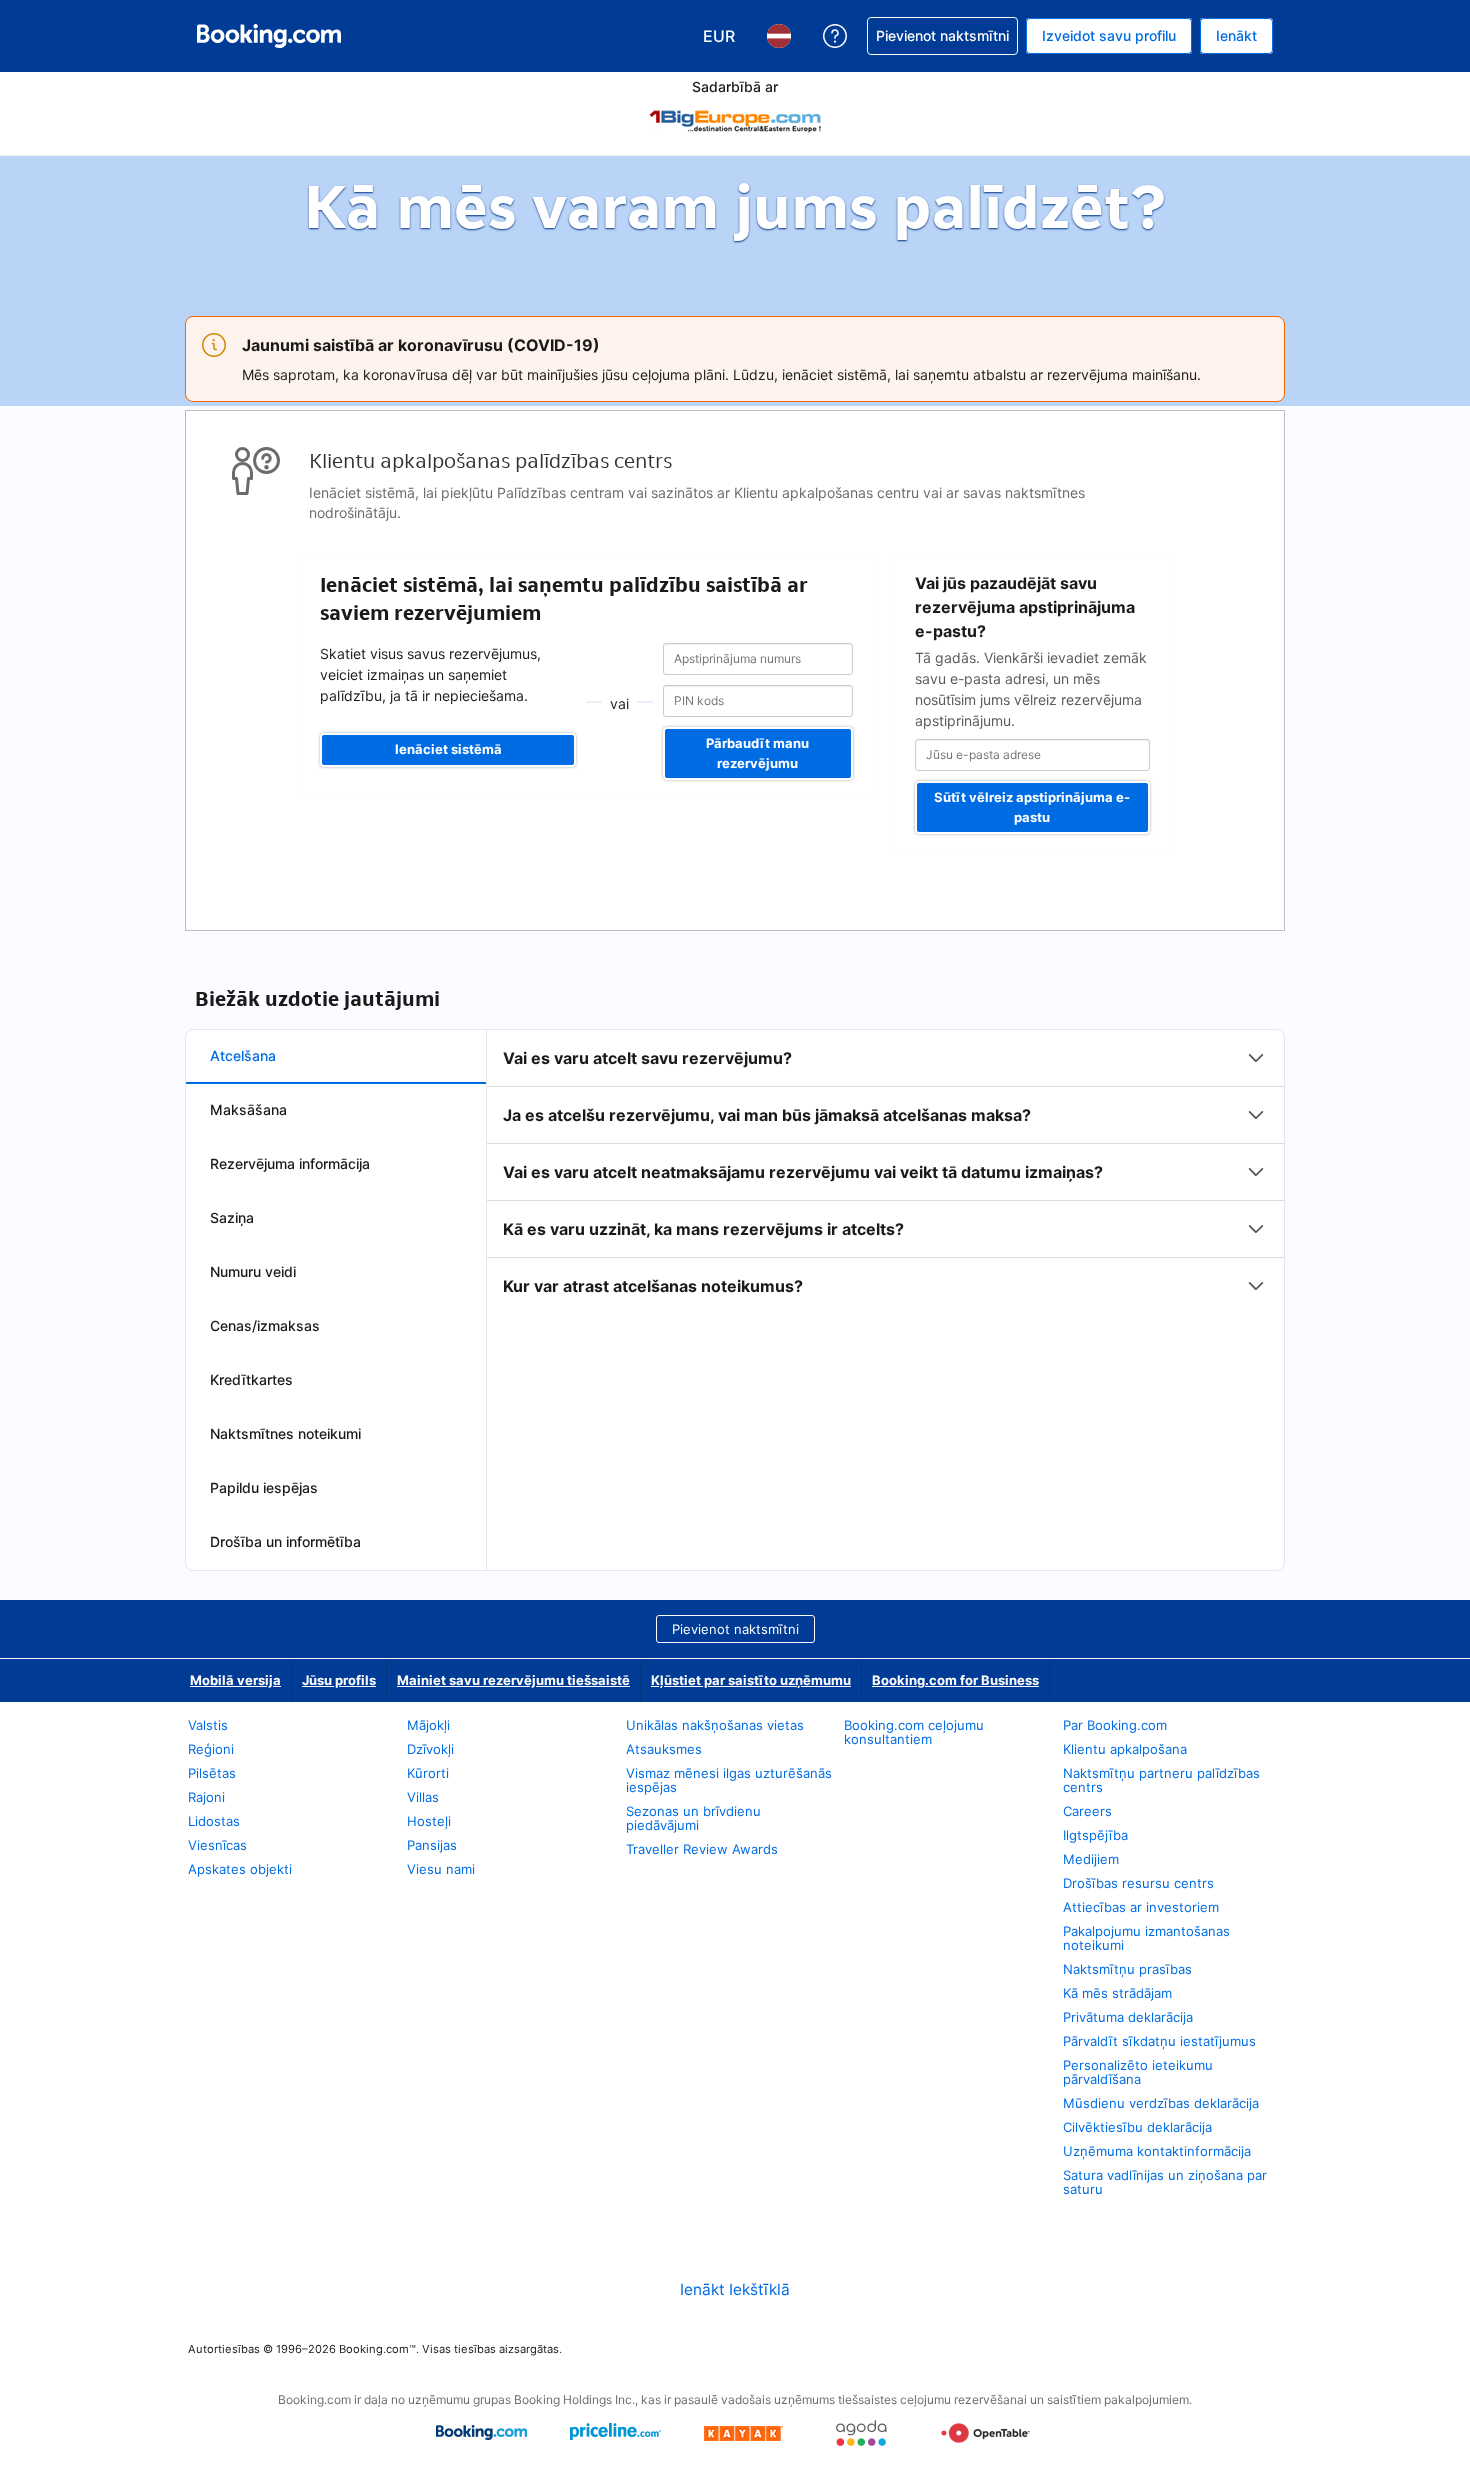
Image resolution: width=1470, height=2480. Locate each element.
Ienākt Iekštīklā (735, 2289)
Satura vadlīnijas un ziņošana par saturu (1165, 2182)
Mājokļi (428, 1725)
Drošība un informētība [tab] (285, 1541)
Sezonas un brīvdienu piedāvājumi (693, 1818)
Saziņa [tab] (232, 1217)
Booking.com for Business (955, 1680)
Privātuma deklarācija (1128, 2017)
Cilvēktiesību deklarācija (1137, 2127)
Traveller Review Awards (702, 1849)
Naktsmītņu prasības (1127, 1969)
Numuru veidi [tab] (253, 1271)
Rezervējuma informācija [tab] (290, 1163)
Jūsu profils (339, 1680)
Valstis (208, 1725)
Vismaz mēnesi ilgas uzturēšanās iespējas (729, 1780)
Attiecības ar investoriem (1141, 1907)
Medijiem (1091, 1859)
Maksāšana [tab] (248, 1109)
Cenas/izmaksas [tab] (265, 1325)
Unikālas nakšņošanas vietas (715, 1725)
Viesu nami (441, 1869)
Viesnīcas (217, 1845)
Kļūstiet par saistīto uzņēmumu (751, 1680)
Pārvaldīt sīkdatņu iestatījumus (1159, 2041)
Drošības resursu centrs (1138, 1883)
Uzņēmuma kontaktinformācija (1157, 2151)
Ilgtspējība (1095, 1835)
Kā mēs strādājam (1117, 1993)
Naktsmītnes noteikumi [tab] (285, 1433)
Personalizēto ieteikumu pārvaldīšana (1138, 2072)
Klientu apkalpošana (1125, 1749)
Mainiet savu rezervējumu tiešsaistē (513, 1680)
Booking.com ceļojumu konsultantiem (914, 1732)
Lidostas (214, 1821)
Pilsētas (212, 1773)
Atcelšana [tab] (243, 1055)
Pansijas (432, 1845)
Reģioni (211, 1749)
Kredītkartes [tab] (251, 1379)
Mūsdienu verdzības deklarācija (1161, 2103)
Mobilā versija (235, 1680)
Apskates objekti (240, 1869)
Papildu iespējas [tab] (264, 1487)
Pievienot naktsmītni (735, 1629)
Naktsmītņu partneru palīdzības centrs (1161, 1780)
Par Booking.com (1115, 1725)
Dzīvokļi (430, 1749)
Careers (1087, 1811)
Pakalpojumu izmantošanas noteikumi (1146, 1938)
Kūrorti (428, 1773)
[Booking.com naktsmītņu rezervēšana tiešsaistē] (269, 36)
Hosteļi (429, 1821)
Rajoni (206, 1797)
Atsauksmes (664, 1749)
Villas (423, 1797)
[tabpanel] (885, 1172)
